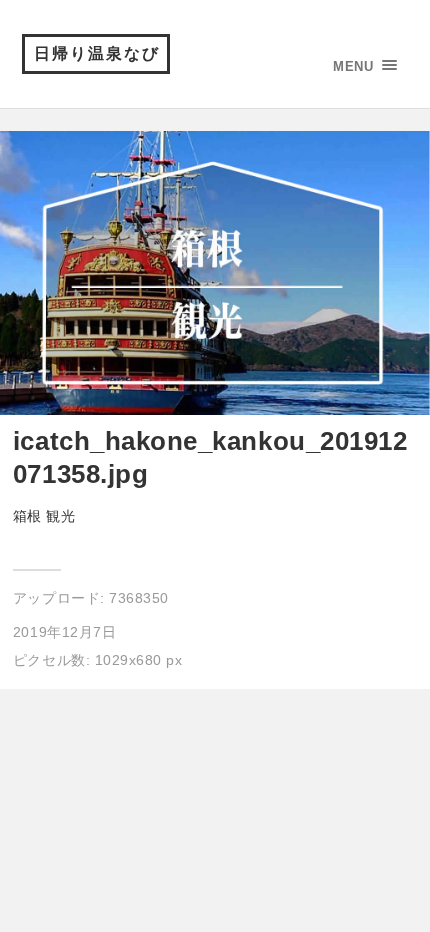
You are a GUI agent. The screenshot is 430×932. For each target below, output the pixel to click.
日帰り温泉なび (97, 53)
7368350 (139, 598)
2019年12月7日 (64, 632)
